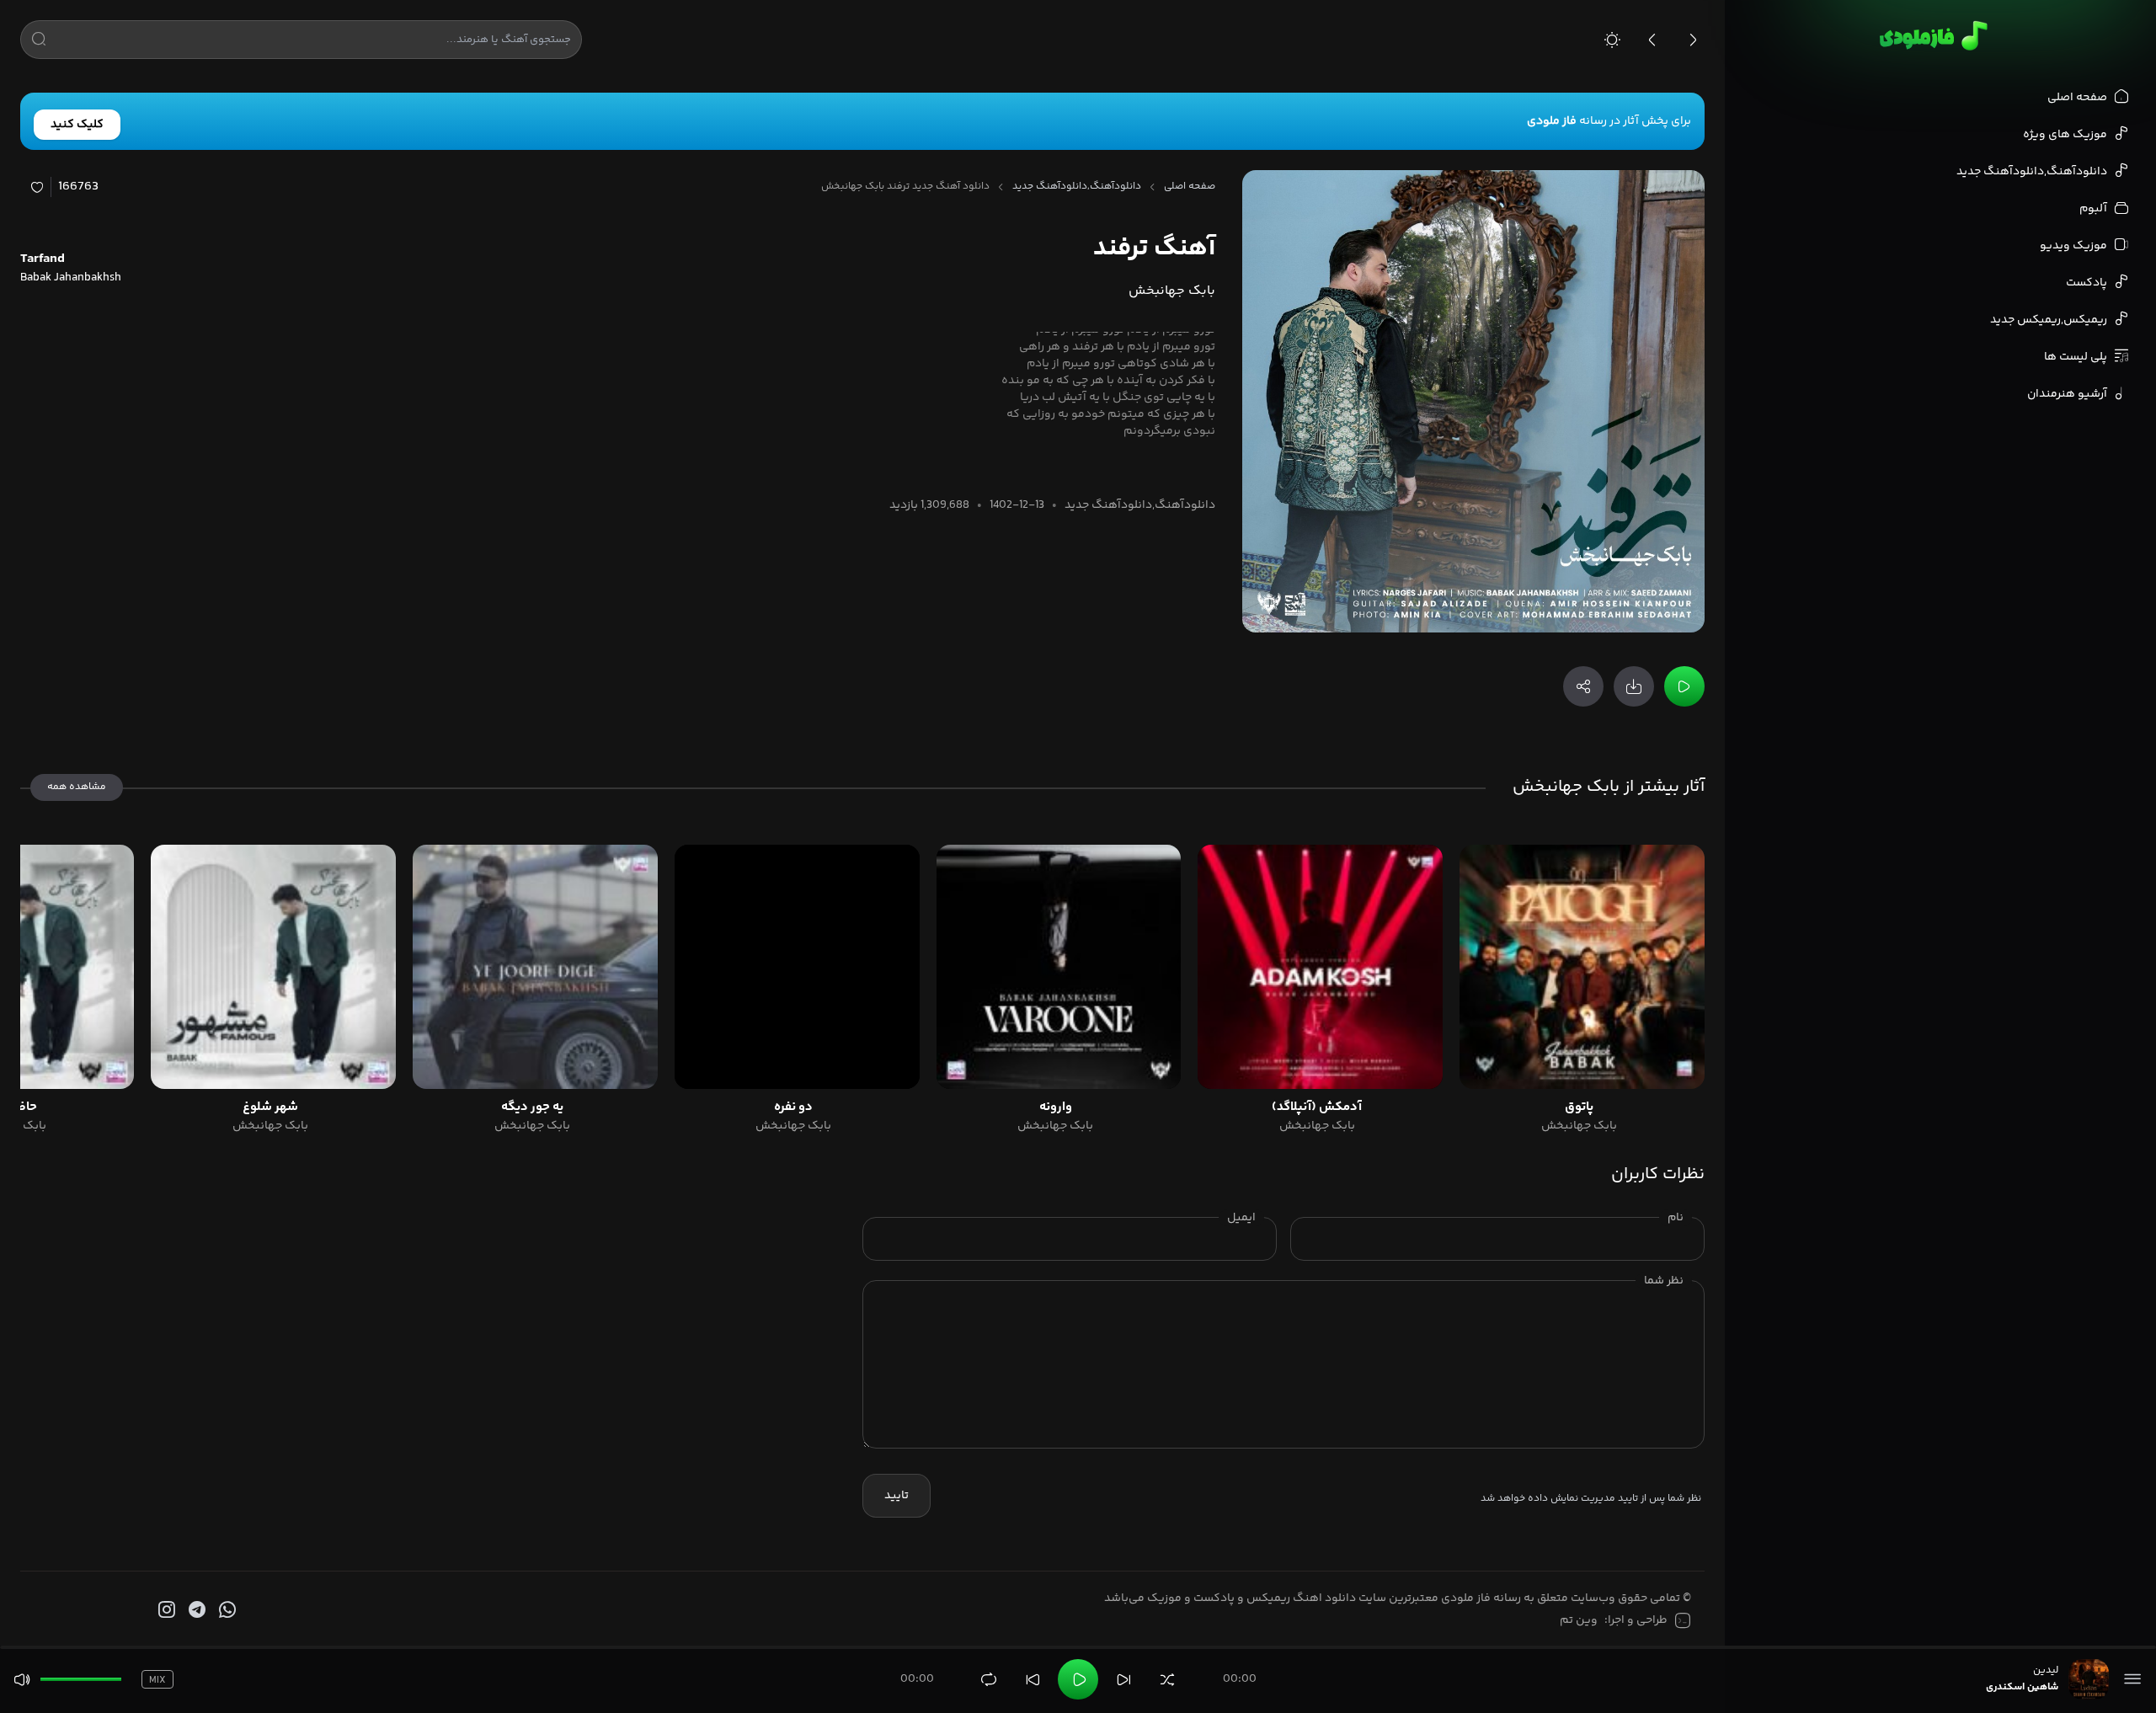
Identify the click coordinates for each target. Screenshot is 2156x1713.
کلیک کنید (77, 125)
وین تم (1579, 1620)
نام (1676, 1218)
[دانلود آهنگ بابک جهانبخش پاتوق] (1582, 967)
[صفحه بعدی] (1693, 40)
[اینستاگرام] (165, 1610)
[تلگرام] (195, 1610)
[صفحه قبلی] (1652, 40)
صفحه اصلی (1190, 187)
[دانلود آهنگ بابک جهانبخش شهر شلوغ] (273, 967)
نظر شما (1664, 1281)
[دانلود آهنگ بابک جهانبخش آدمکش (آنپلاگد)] (1320, 967)
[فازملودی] (1931, 35)
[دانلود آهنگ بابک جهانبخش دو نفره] (797, 967)
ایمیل (1241, 1218)
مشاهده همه (77, 787)
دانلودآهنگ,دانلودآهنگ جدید (1077, 187)
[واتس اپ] (226, 1610)
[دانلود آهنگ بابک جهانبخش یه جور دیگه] (535, 967)
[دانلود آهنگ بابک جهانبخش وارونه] (1059, 967)
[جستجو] (39, 42)
